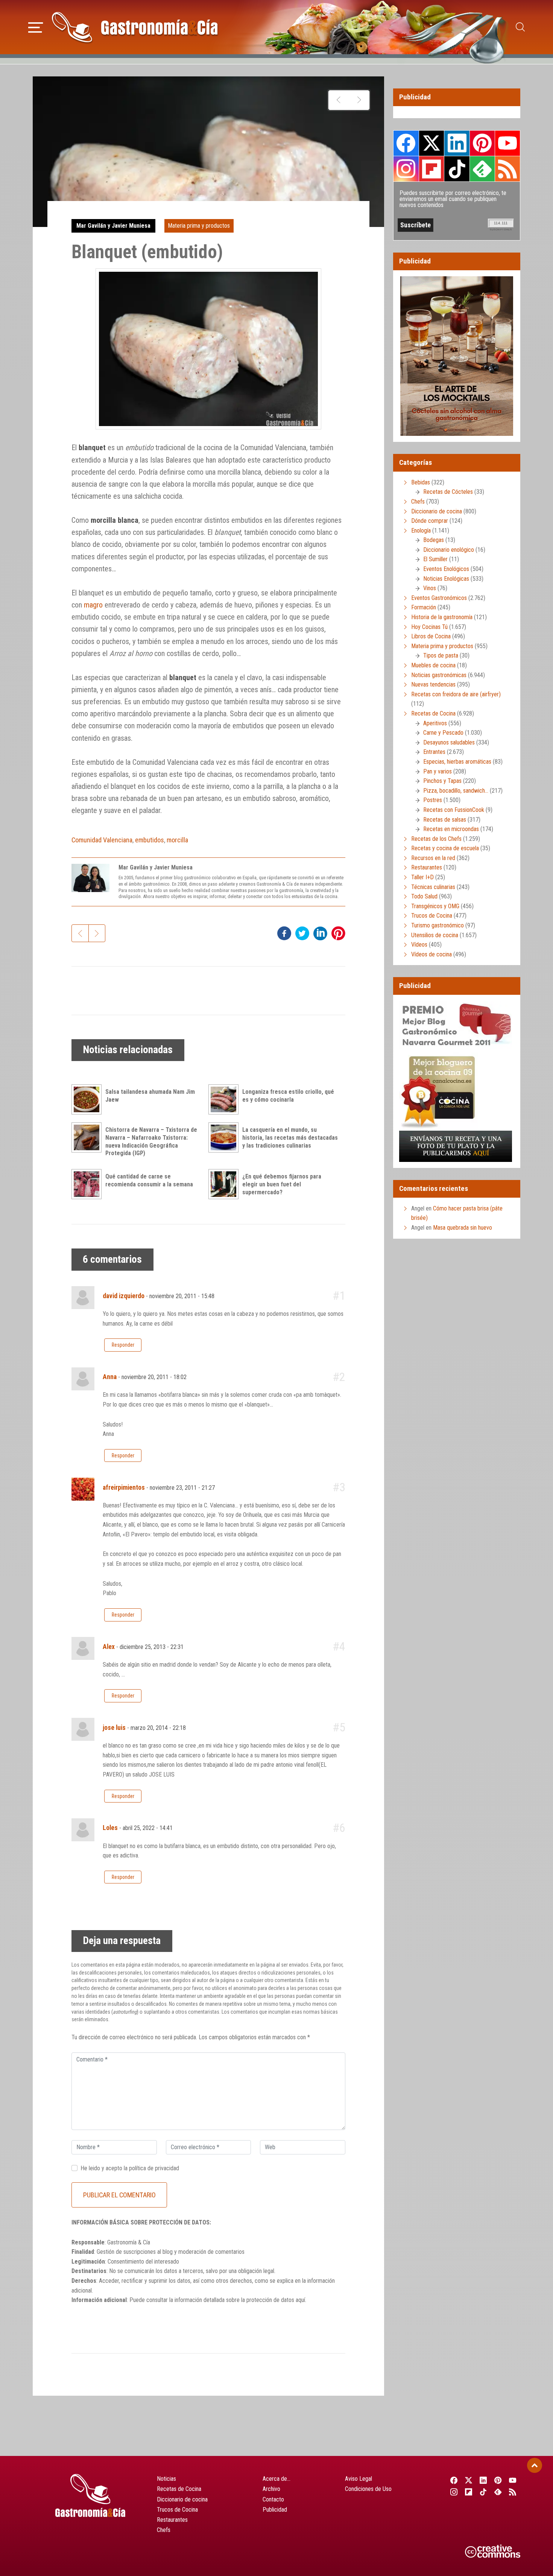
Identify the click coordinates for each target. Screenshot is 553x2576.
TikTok (457, 169)
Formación (424, 607)
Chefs (418, 502)
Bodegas (434, 540)
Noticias (166, 2479)
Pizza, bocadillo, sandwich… (456, 791)
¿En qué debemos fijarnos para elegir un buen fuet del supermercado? (282, 1184)
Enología (421, 531)
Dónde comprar (430, 521)
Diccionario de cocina (437, 511)
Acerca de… (276, 2479)
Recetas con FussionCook (454, 810)
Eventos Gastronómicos (439, 598)
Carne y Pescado (443, 733)
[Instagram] (454, 2492)
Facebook (406, 143)
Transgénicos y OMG (435, 906)
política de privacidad (154, 2168)
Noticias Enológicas (446, 579)
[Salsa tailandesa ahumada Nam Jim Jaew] (88, 1099)
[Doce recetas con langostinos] (359, 100)
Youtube (507, 143)
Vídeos (419, 945)
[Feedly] (498, 2492)
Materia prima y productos (199, 226)
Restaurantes (427, 867)
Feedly (482, 169)
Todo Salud (424, 896)
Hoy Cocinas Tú (429, 627)
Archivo (271, 2489)
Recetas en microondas (451, 829)
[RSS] (513, 2492)
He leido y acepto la (130, 2168)
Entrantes (434, 752)
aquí (300, 2300)
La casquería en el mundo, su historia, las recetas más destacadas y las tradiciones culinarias (290, 1138)
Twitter (431, 143)
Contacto (273, 2499)
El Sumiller (435, 559)
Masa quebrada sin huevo (463, 1228)
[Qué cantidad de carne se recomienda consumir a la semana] (88, 1184)
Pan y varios (438, 771)
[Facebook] (454, 2480)
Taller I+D (422, 877)
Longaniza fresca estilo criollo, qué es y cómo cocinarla (288, 1096)
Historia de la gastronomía (442, 617)
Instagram (406, 169)
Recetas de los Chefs (436, 839)
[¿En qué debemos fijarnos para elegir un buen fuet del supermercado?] (225, 1184)
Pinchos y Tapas (442, 781)
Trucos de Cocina (432, 916)
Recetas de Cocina (433, 713)
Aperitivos (435, 723)
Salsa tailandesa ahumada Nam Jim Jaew (150, 1096)
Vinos (430, 588)
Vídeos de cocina (431, 954)
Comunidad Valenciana (102, 840)
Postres (433, 800)
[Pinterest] (498, 2480)
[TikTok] (483, 2492)
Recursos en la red (433, 858)
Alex (109, 1647)
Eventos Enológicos (446, 569)
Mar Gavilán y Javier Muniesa (113, 226)
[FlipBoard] (469, 2492)
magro (93, 605)
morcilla (177, 840)
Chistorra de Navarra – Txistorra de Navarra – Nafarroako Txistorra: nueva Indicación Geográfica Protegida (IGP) (151, 1141)
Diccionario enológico (449, 550)
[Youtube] (513, 2480)
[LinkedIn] (483, 2480)
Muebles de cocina (433, 665)
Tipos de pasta (441, 655)
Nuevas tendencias (433, 684)
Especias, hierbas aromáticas (457, 762)
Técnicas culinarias (433, 887)
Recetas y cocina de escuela (445, 848)
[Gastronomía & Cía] (135, 27)
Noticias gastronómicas (439, 675)
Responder (123, 1345)
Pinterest (482, 143)
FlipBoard (431, 169)
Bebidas (421, 482)
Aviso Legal (359, 2479)
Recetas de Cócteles (448, 492)
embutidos (150, 840)
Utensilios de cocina (435, 935)
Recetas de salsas (445, 820)
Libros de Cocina (431, 636)
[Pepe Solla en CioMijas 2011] (339, 100)
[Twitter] (469, 2480)
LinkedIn (457, 143)
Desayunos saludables (449, 742)
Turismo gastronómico (438, 925)
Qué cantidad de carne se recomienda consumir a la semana (149, 1180)
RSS (507, 169)
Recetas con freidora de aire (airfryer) (456, 694)
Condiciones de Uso (368, 2489)
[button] (36, 26)
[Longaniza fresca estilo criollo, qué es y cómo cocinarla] (225, 1099)
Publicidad (275, 2510)
